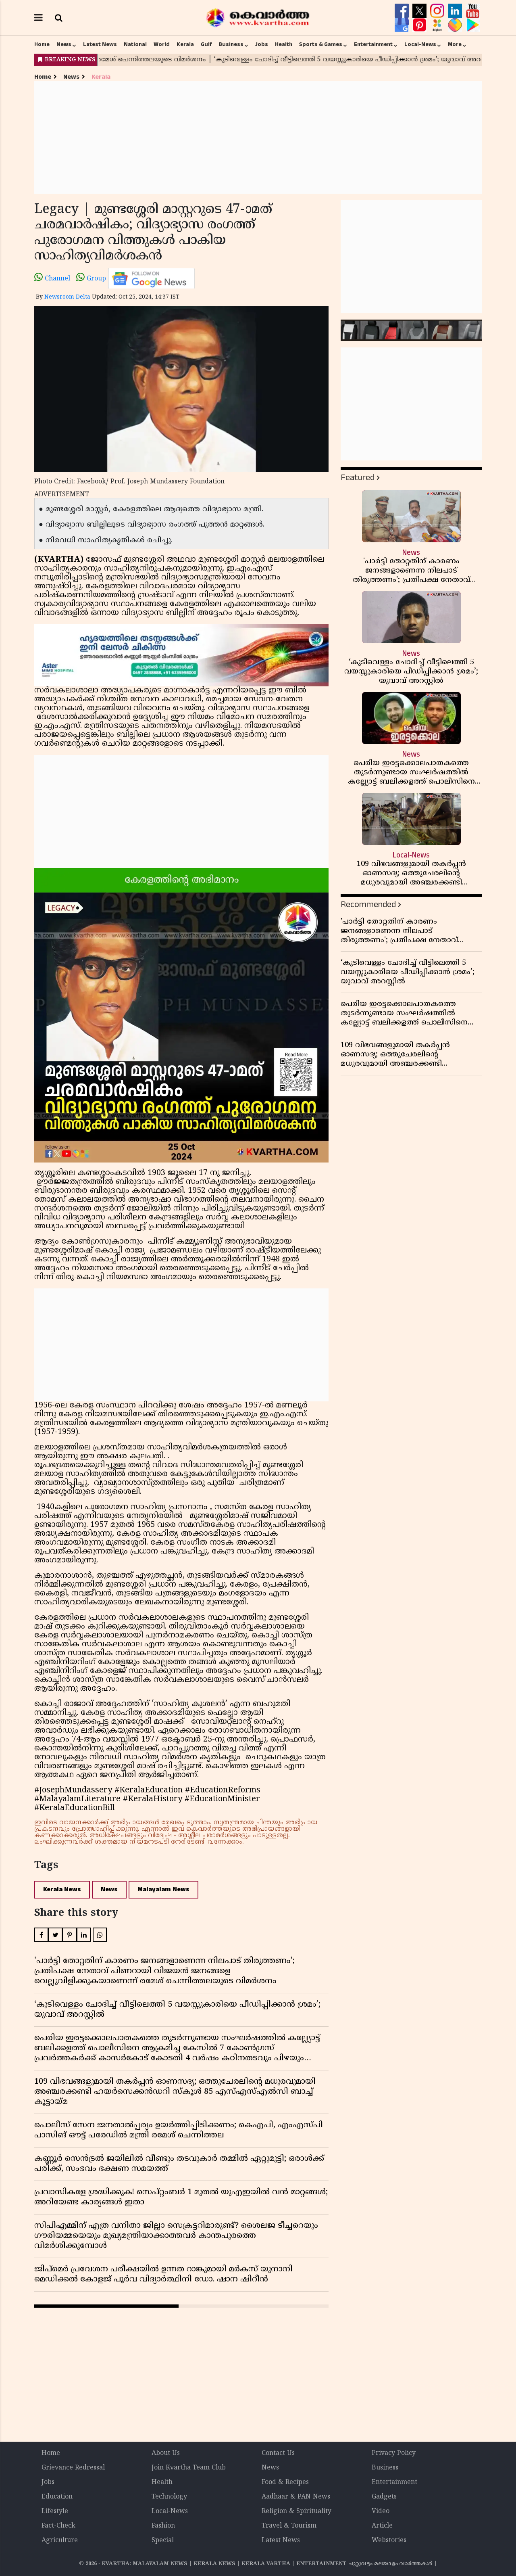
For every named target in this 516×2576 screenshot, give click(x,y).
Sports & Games (321, 44)
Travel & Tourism (289, 2526)
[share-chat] (456, 25)
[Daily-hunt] (438, 25)
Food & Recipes (285, 2482)
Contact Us (278, 2453)
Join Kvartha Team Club (189, 2468)
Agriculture (60, 2540)
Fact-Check (58, 2526)
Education (57, 2497)
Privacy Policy (394, 2453)
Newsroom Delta (67, 297)
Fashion (163, 2526)
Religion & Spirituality (296, 2511)
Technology (169, 2497)
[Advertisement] (258, 137)
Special (163, 2540)
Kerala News (62, 1889)
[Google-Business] (403, 25)
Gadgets (384, 2497)
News (64, 44)
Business (231, 44)
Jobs (262, 44)
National (135, 44)
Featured (358, 478)
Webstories (389, 2540)
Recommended (368, 904)
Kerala (185, 44)
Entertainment (373, 44)
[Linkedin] (456, 11)
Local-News (420, 44)
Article (382, 2526)
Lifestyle (55, 2511)
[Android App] (473, 25)
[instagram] (438, 11)
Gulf (206, 44)
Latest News (100, 44)
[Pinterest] (420, 25)
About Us (166, 2453)
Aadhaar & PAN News (296, 2497)
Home (42, 44)
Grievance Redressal (73, 2468)
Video (381, 2511)
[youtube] (473, 11)
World (162, 44)
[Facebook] (403, 11)
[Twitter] (420, 11)
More (455, 44)
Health (284, 44)
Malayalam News (163, 1889)
